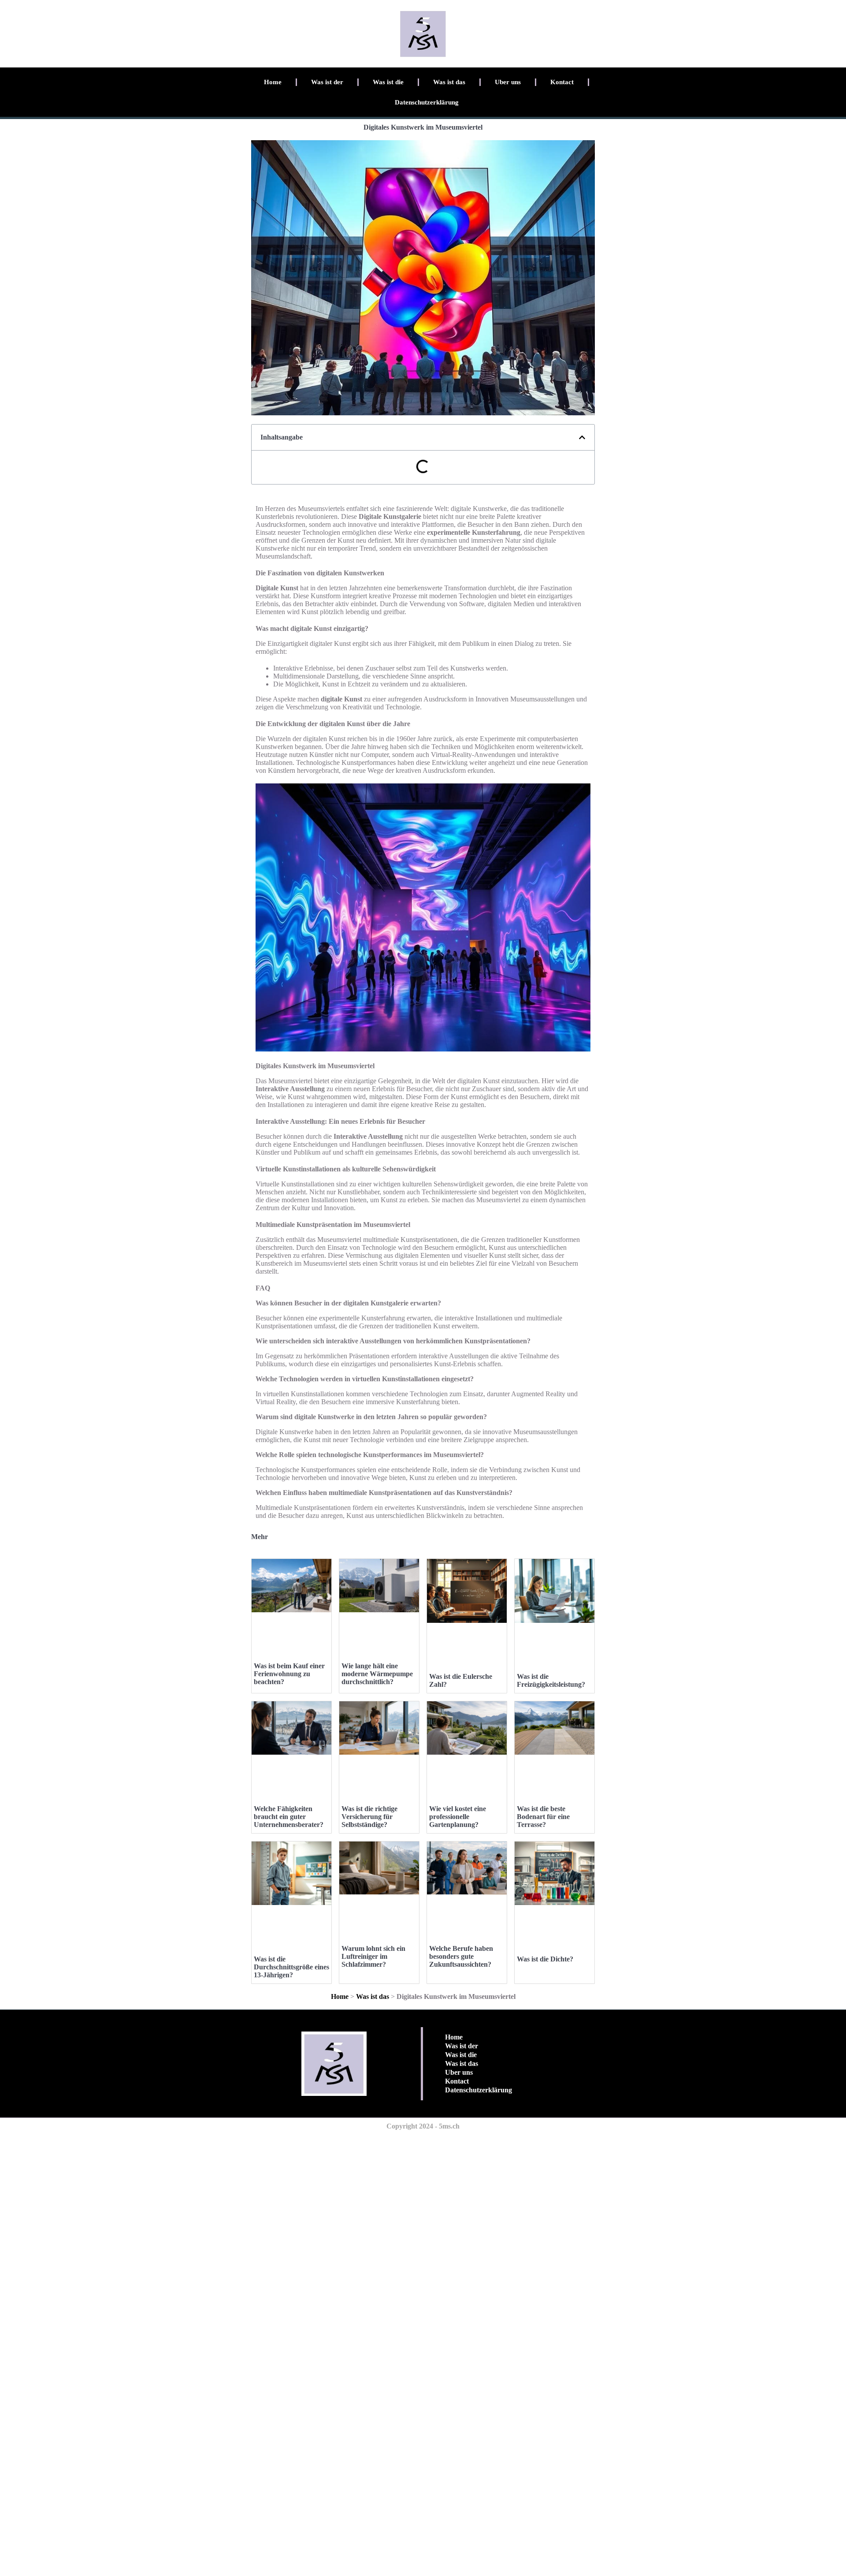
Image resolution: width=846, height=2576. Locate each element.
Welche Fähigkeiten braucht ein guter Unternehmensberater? (289, 1817)
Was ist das (449, 82)
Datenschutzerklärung (427, 102)
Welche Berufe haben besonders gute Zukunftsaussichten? (461, 1956)
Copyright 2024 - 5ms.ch (423, 2126)
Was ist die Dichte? (545, 1959)
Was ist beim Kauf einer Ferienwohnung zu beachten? (289, 1674)
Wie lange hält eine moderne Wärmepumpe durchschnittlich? (377, 1674)
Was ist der (327, 82)
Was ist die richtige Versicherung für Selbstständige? (369, 1817)
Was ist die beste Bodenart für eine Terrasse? (543, 1817)
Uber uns (508, 82)
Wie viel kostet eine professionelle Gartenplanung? (458, 1817)
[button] (582, 437)
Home (273, 82)
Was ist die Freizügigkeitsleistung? (551, 1680)
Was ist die (388, 82)
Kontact (562, 82)
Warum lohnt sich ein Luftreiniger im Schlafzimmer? (373, 1956)
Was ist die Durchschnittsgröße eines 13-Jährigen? (291, 1967)
